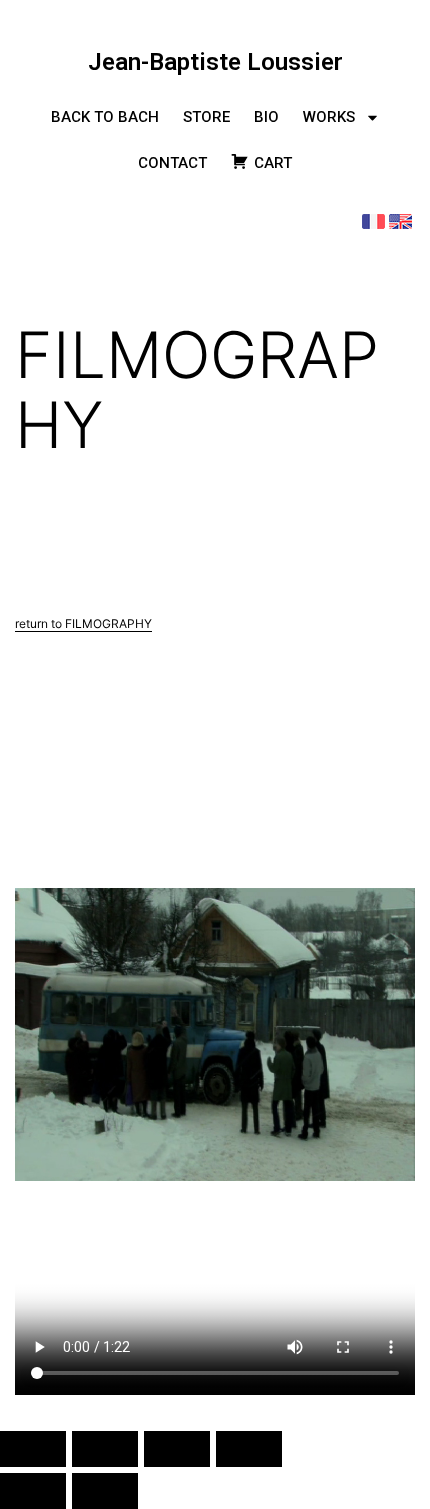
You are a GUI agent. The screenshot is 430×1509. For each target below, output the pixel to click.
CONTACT (172, 163)
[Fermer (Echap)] (249, 1449)
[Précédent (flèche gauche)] (33, 1491)
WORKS (329, 117)
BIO (266, 117)
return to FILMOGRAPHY (83, 623)
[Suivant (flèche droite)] (105, 1491)
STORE (206, 117)
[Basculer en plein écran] (105, 1449)
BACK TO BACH (105, 117)
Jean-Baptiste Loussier (215, 62)
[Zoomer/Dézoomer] (33, 1449)
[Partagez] (177, 1449)
